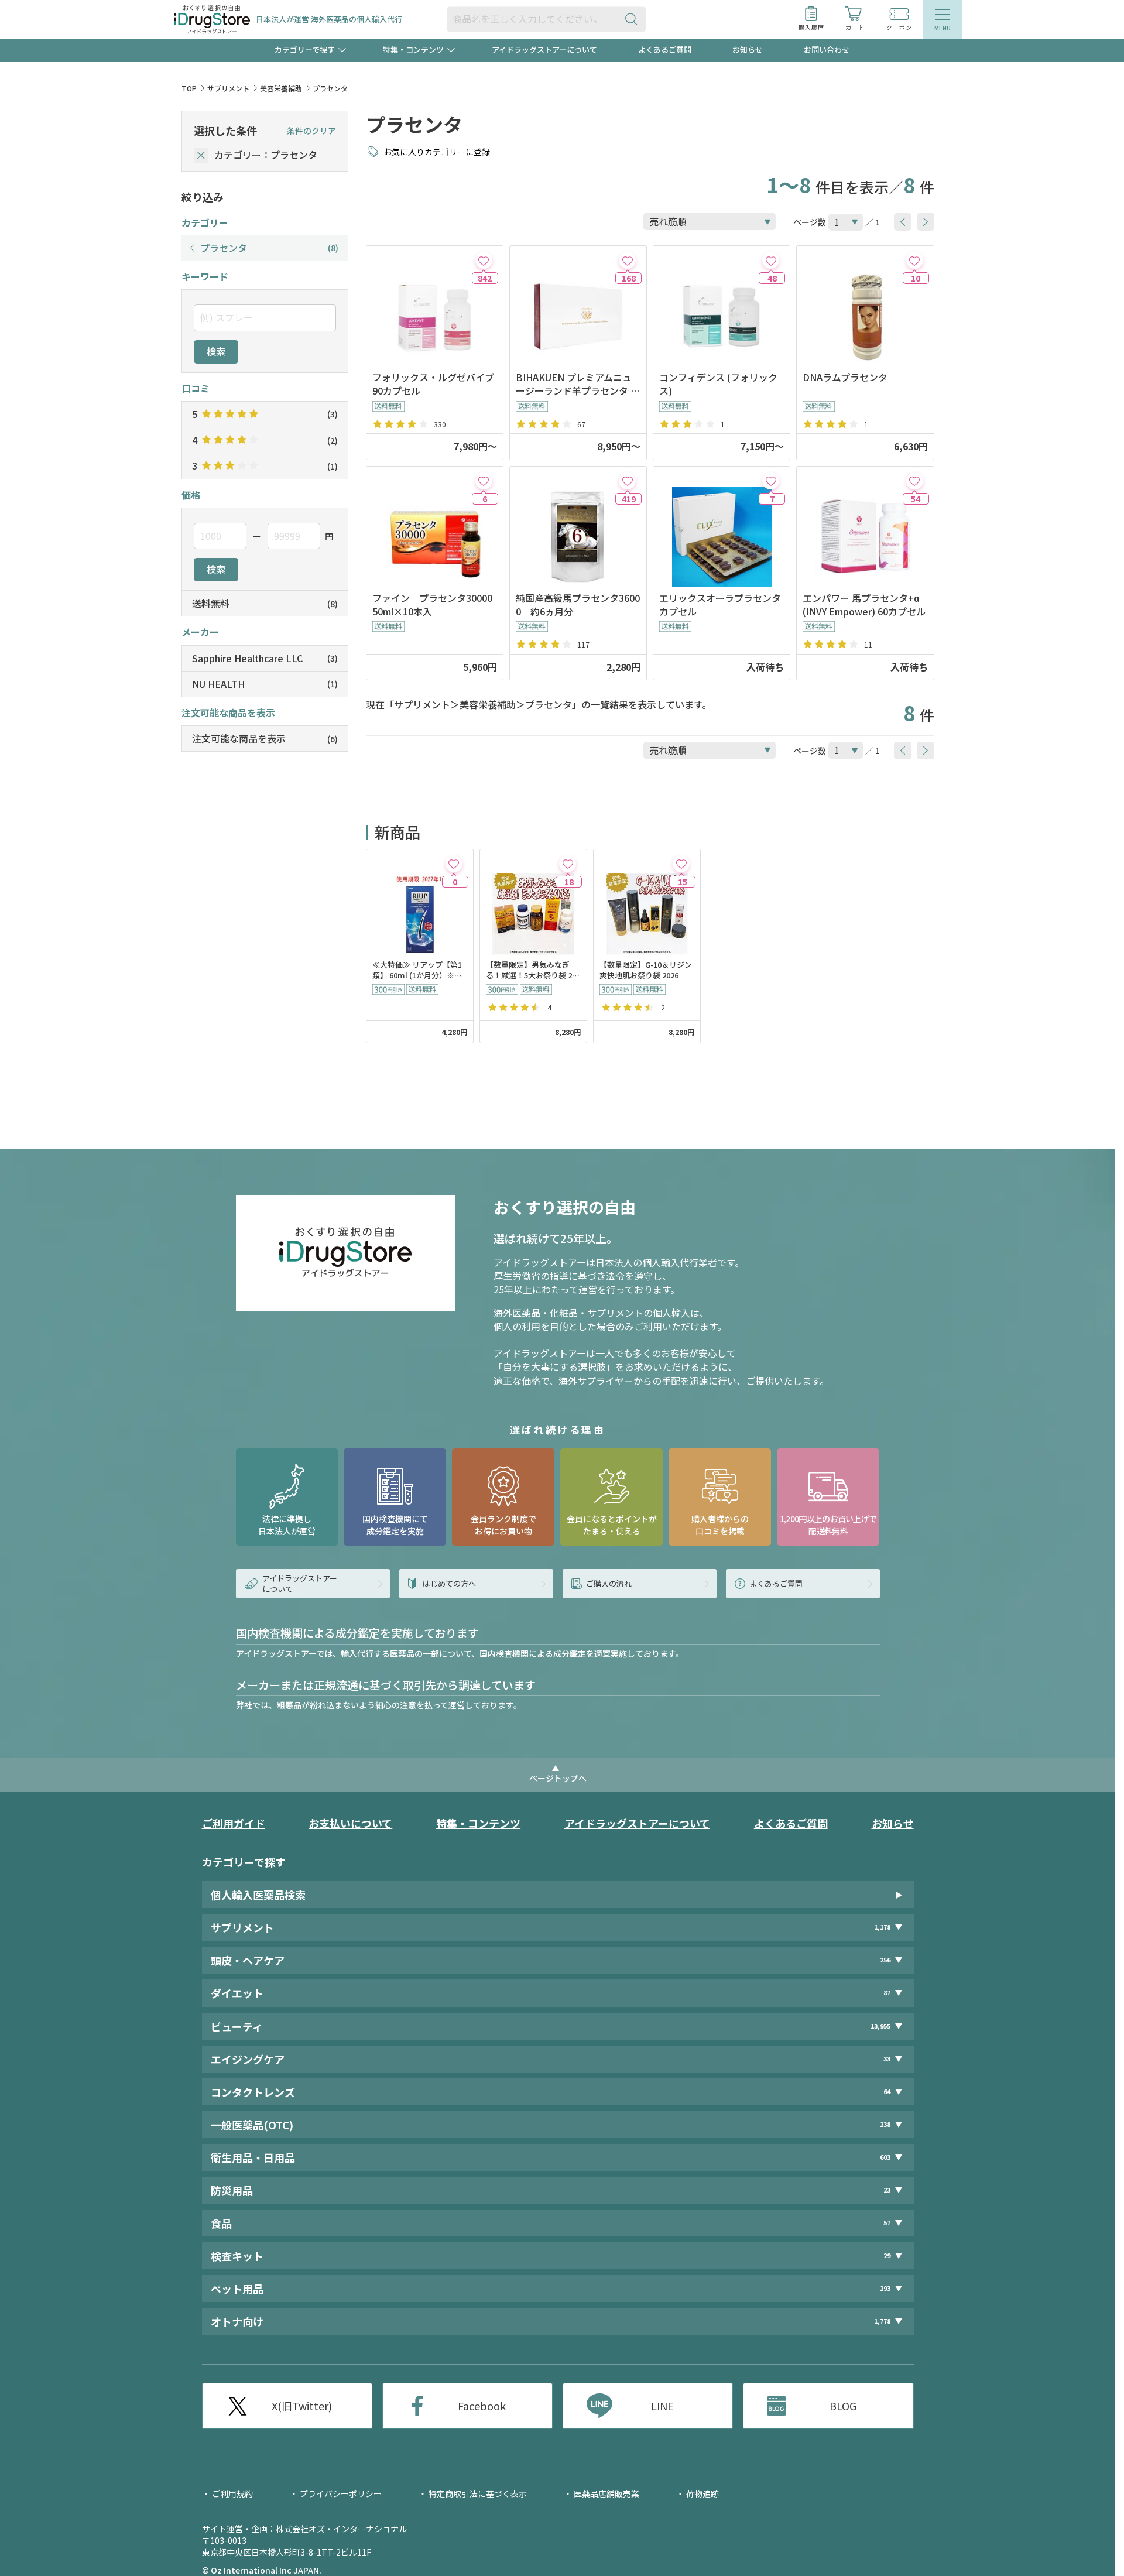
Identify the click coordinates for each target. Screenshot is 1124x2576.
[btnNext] (926, 222)
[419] (627, 481)
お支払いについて (350, 1823)
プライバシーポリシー (341, 2493)
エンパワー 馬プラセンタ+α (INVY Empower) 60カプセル (864, 605)
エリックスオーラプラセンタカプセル (720, 605)
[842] (484, 260)
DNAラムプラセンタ (845, 377)
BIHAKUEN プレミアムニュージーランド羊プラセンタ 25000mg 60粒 (576, 384)
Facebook (482, 2406)
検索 (216, 351)
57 (887, 2223)
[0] (454, 864)
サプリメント (228, 88)
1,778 (882, 2321)
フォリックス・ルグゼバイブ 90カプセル (433, 384)
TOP (189, 88)
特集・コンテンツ (478, 1823)
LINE (662, 2406)
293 (885, 2288)
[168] (627, 260)
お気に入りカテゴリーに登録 (437, 152)
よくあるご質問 (665, 49)
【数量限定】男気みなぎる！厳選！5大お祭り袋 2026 (533, 971)
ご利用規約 (232, 2493)
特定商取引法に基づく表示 (478, 2493)
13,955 (880, 2026)
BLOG (843, 2406)
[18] (568, 864)
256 (885, 1960)
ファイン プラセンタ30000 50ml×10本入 (435, 605)
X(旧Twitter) (302, 2406)
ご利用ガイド (234, 1823)
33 (887, 2059)
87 (887, 1993)
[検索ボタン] (634, 19)
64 (887, 2092)
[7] (771, 481)
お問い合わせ (827, 49)
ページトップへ (558, 1778)
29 (887, 2255)
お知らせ (748, 49)
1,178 (882, 1927)
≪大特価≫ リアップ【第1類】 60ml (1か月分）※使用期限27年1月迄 (417, 971)
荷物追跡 (702, 2493)
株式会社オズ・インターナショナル (341, 2529)
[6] (484, 481)
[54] (915, 481)
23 (887, 2190)
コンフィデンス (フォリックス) (718, 384)
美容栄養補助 (281, 88)
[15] (681, 864)
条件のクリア (311, 131)
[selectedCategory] (201, 155)
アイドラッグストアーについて (544, 49)
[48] (771, 260)
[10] (915, 260)
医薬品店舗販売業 (606, 2493)
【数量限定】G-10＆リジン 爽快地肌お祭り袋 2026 (646, 970)
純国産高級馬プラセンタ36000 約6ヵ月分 (578, 605)
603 (885, 2157)
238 (885, 2124)
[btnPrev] (903, 222)
